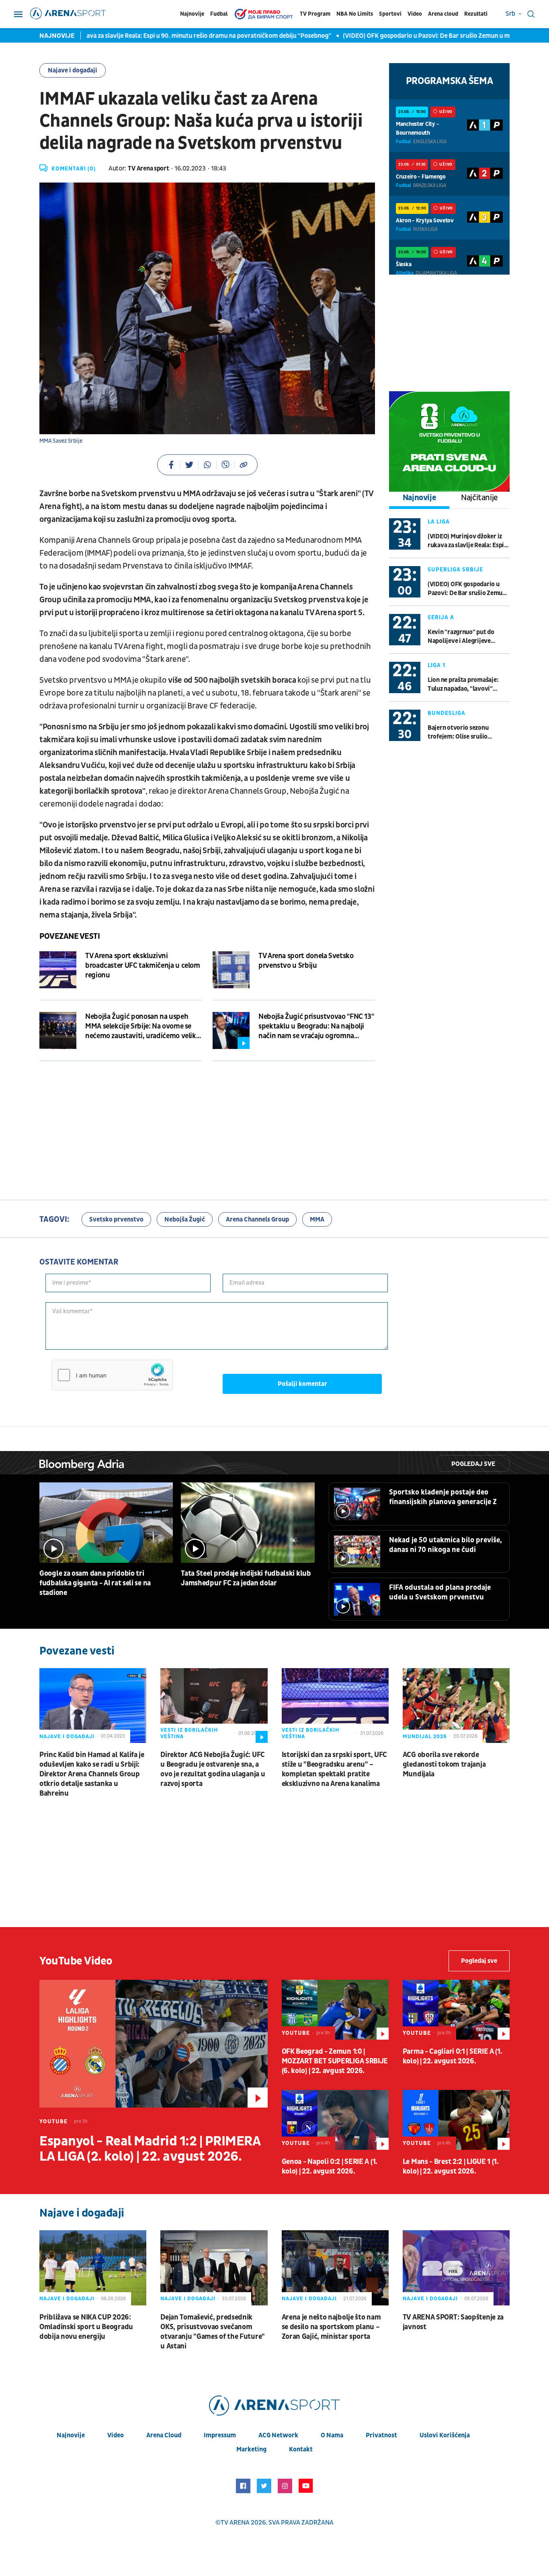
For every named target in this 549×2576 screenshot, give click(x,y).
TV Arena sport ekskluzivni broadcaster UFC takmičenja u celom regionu (143, 966)
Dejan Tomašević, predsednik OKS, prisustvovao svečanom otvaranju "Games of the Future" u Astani (213, 2332)
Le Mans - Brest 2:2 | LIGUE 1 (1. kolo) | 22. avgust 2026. (451, 2167)
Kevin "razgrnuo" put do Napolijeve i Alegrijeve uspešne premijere (461, 637)
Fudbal (219, 14)
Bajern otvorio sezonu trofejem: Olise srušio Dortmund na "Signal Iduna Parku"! (465, 732)
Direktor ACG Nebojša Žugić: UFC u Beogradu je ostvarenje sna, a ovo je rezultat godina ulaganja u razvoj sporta (213, 1769)
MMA (317, 1219)
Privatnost (381, 2435)
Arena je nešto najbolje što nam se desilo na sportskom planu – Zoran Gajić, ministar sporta (331, 2327)
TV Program (315, 14)
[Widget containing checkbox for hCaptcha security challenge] (112, 1375)
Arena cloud (443, 14)
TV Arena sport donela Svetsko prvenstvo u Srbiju (306, 961)
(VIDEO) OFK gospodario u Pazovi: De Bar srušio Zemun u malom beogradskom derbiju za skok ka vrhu (467, 589)
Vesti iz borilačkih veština (189, 1733)
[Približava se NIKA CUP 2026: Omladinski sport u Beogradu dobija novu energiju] (93, 2268)
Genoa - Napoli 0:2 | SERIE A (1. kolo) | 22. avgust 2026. (330, 2167)
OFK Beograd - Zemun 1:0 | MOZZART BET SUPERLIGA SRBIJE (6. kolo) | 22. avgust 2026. (335, 2061)
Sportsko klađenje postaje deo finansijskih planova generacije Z (443, 1497)
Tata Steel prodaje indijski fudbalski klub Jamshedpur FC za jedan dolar (246, 1578)
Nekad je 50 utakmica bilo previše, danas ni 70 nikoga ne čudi (446, 1545)
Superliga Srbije (455, 570)
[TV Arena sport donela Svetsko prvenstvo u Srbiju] (231, 970)
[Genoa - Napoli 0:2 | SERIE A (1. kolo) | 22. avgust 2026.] (335, 2120)
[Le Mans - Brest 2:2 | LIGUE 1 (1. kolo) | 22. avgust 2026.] (456, 2120)
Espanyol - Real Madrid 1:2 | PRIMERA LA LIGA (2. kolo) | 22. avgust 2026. (150, 2149)
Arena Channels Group (257, 1219)
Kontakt (301, 2449)
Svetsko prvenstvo (116, 1219)
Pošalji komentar (302, 1384)
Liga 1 (436, 665)
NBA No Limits (355, 14)
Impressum (220, 2435)
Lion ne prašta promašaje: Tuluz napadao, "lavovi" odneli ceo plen (463, 685)
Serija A (441, 617)
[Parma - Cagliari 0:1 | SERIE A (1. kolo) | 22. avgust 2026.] (456, 2010)
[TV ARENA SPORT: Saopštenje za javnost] (456, 2268)
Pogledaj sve (473, 1464)
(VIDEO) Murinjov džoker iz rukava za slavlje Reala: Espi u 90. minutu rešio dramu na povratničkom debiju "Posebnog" (468, 541)
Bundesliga (447, 713)
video (116, 2435)
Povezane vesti (70, 936)
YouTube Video (76, 1961)
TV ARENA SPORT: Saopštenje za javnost (453, 2322)
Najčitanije (479, 498)
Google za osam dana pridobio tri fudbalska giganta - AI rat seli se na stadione (95, 1583)
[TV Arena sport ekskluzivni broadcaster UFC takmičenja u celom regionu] (58, 970)
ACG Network (278, 2435)
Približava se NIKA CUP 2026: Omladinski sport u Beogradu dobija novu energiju (86, 2327)
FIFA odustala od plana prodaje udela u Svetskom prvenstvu (440, 1592)
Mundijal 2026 (425, 1736)
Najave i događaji (73, 70)
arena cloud (164, 2435)
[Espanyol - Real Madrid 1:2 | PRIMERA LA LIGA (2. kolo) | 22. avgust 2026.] (154, 2044)
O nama (332, 2435)
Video (415, 14)
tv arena (235, 2523)
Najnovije (192, 14)
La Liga (439, 522)
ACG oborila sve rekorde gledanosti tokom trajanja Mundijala (444, 1764)
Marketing (251, 2449)
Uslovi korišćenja (445, 2435)
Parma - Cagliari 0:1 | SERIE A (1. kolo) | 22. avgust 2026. (453, 2056)
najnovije (71, 2435)
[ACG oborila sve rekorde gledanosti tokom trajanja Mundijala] (456, 1706)
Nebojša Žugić (185, 1219)
